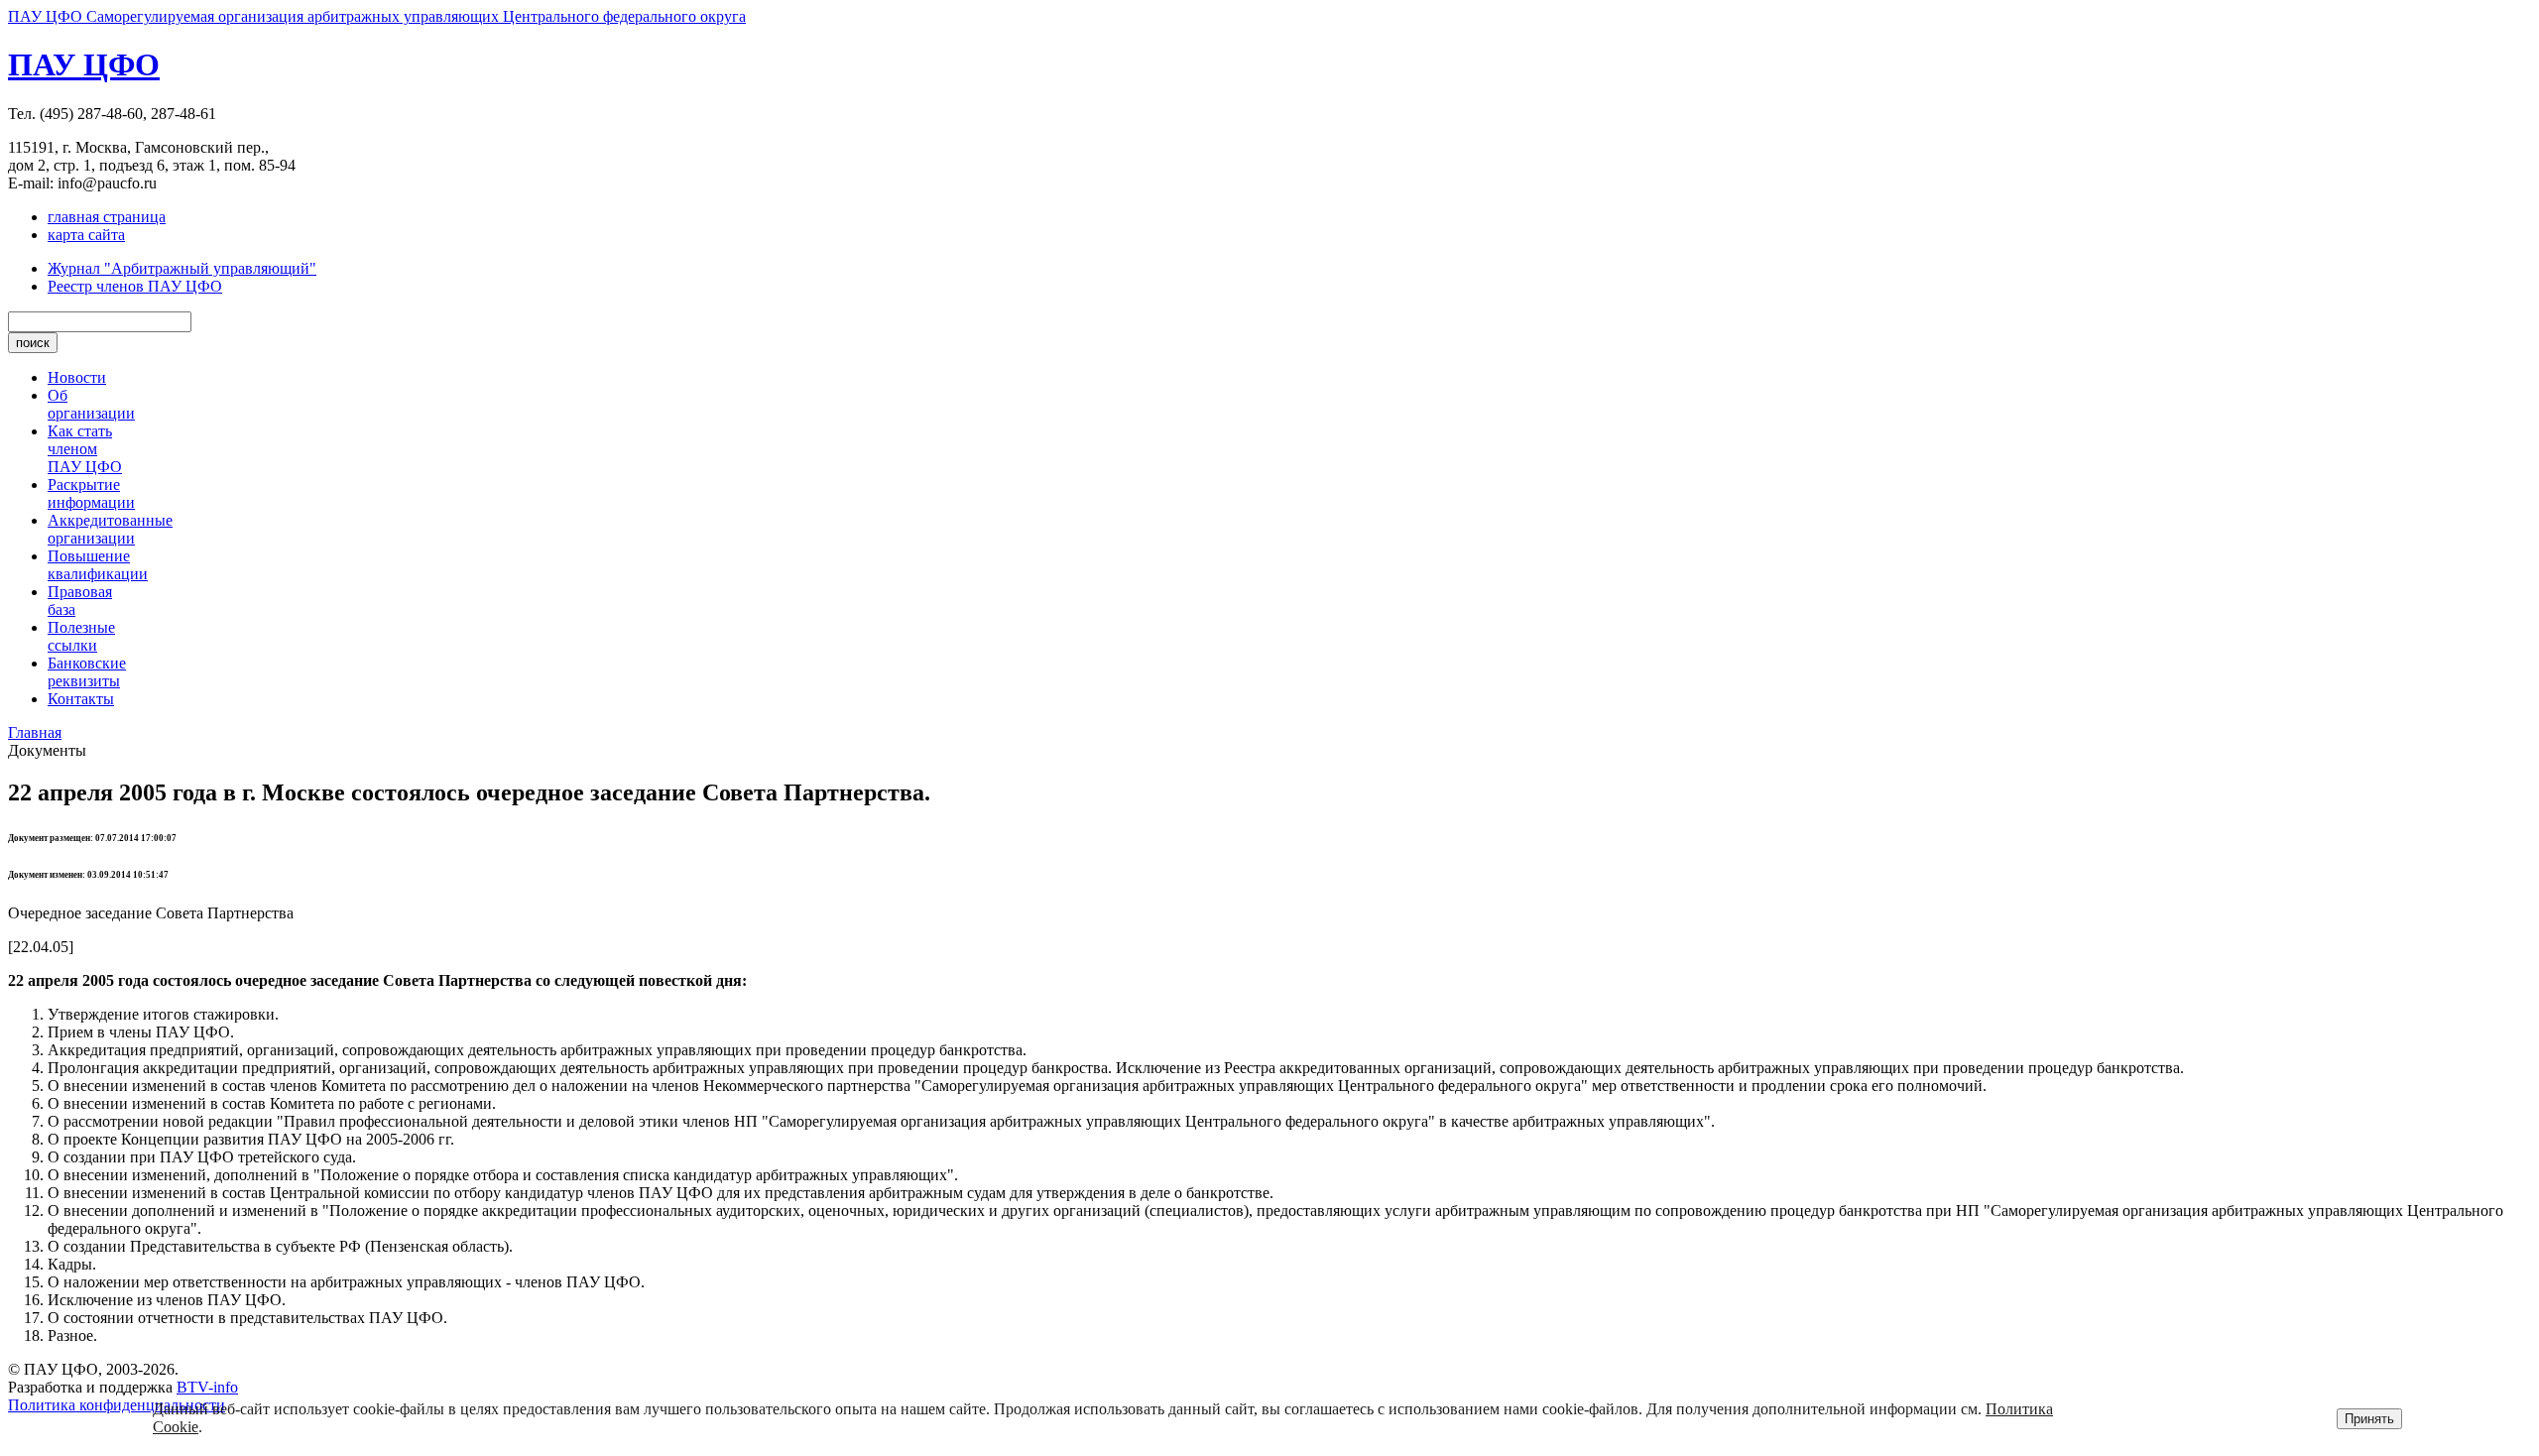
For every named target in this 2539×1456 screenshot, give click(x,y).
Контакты (81, 699)
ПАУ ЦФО (84, 64)
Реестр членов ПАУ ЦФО (135, 286)
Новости (77, 377)
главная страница (107, 217)
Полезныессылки (81, 636)
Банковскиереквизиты (87, 672)
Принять (2369, 1419)
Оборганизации (91, 404)
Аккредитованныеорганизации (110, 529)
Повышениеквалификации (98, 565)
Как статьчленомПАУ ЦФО (85, 449)
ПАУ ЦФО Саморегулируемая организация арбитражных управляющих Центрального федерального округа (377, 16)
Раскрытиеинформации (91, 493)
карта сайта (86, 235)
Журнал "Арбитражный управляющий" (182, 268)
